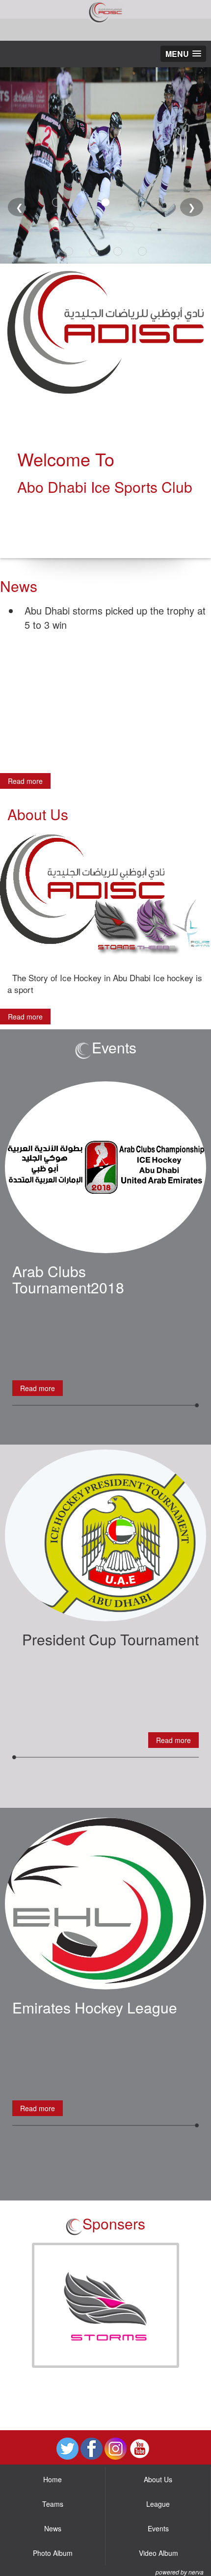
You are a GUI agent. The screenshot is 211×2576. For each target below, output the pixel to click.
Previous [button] (17, 2306)
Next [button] (194, 2306)
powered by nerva (180, 2572)
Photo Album (53, 2553)
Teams (53, 2504)
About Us (158, 2479)
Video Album (158, 2553)
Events (158, 2528)
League (158, 2504)
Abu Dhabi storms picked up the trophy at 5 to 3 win (115, 617)
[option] (105, 2305)
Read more (25, 781)
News (53, 2528)
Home (53, 2479)
